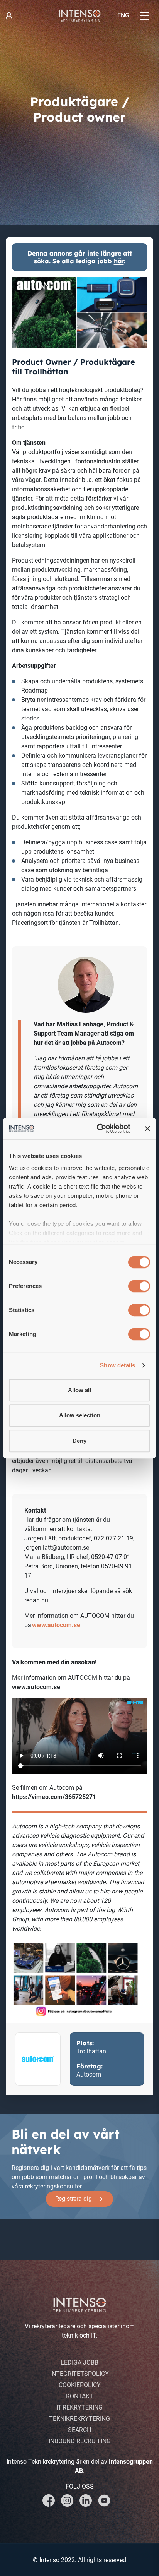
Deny (79, 1441)
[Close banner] (147, 1129)
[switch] (139, 1286)
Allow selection (80, 1415)
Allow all (79, 1390)
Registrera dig (74, 2199)
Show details (118, 1365)
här (119, 261)
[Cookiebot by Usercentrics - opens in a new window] (98, 1129)
